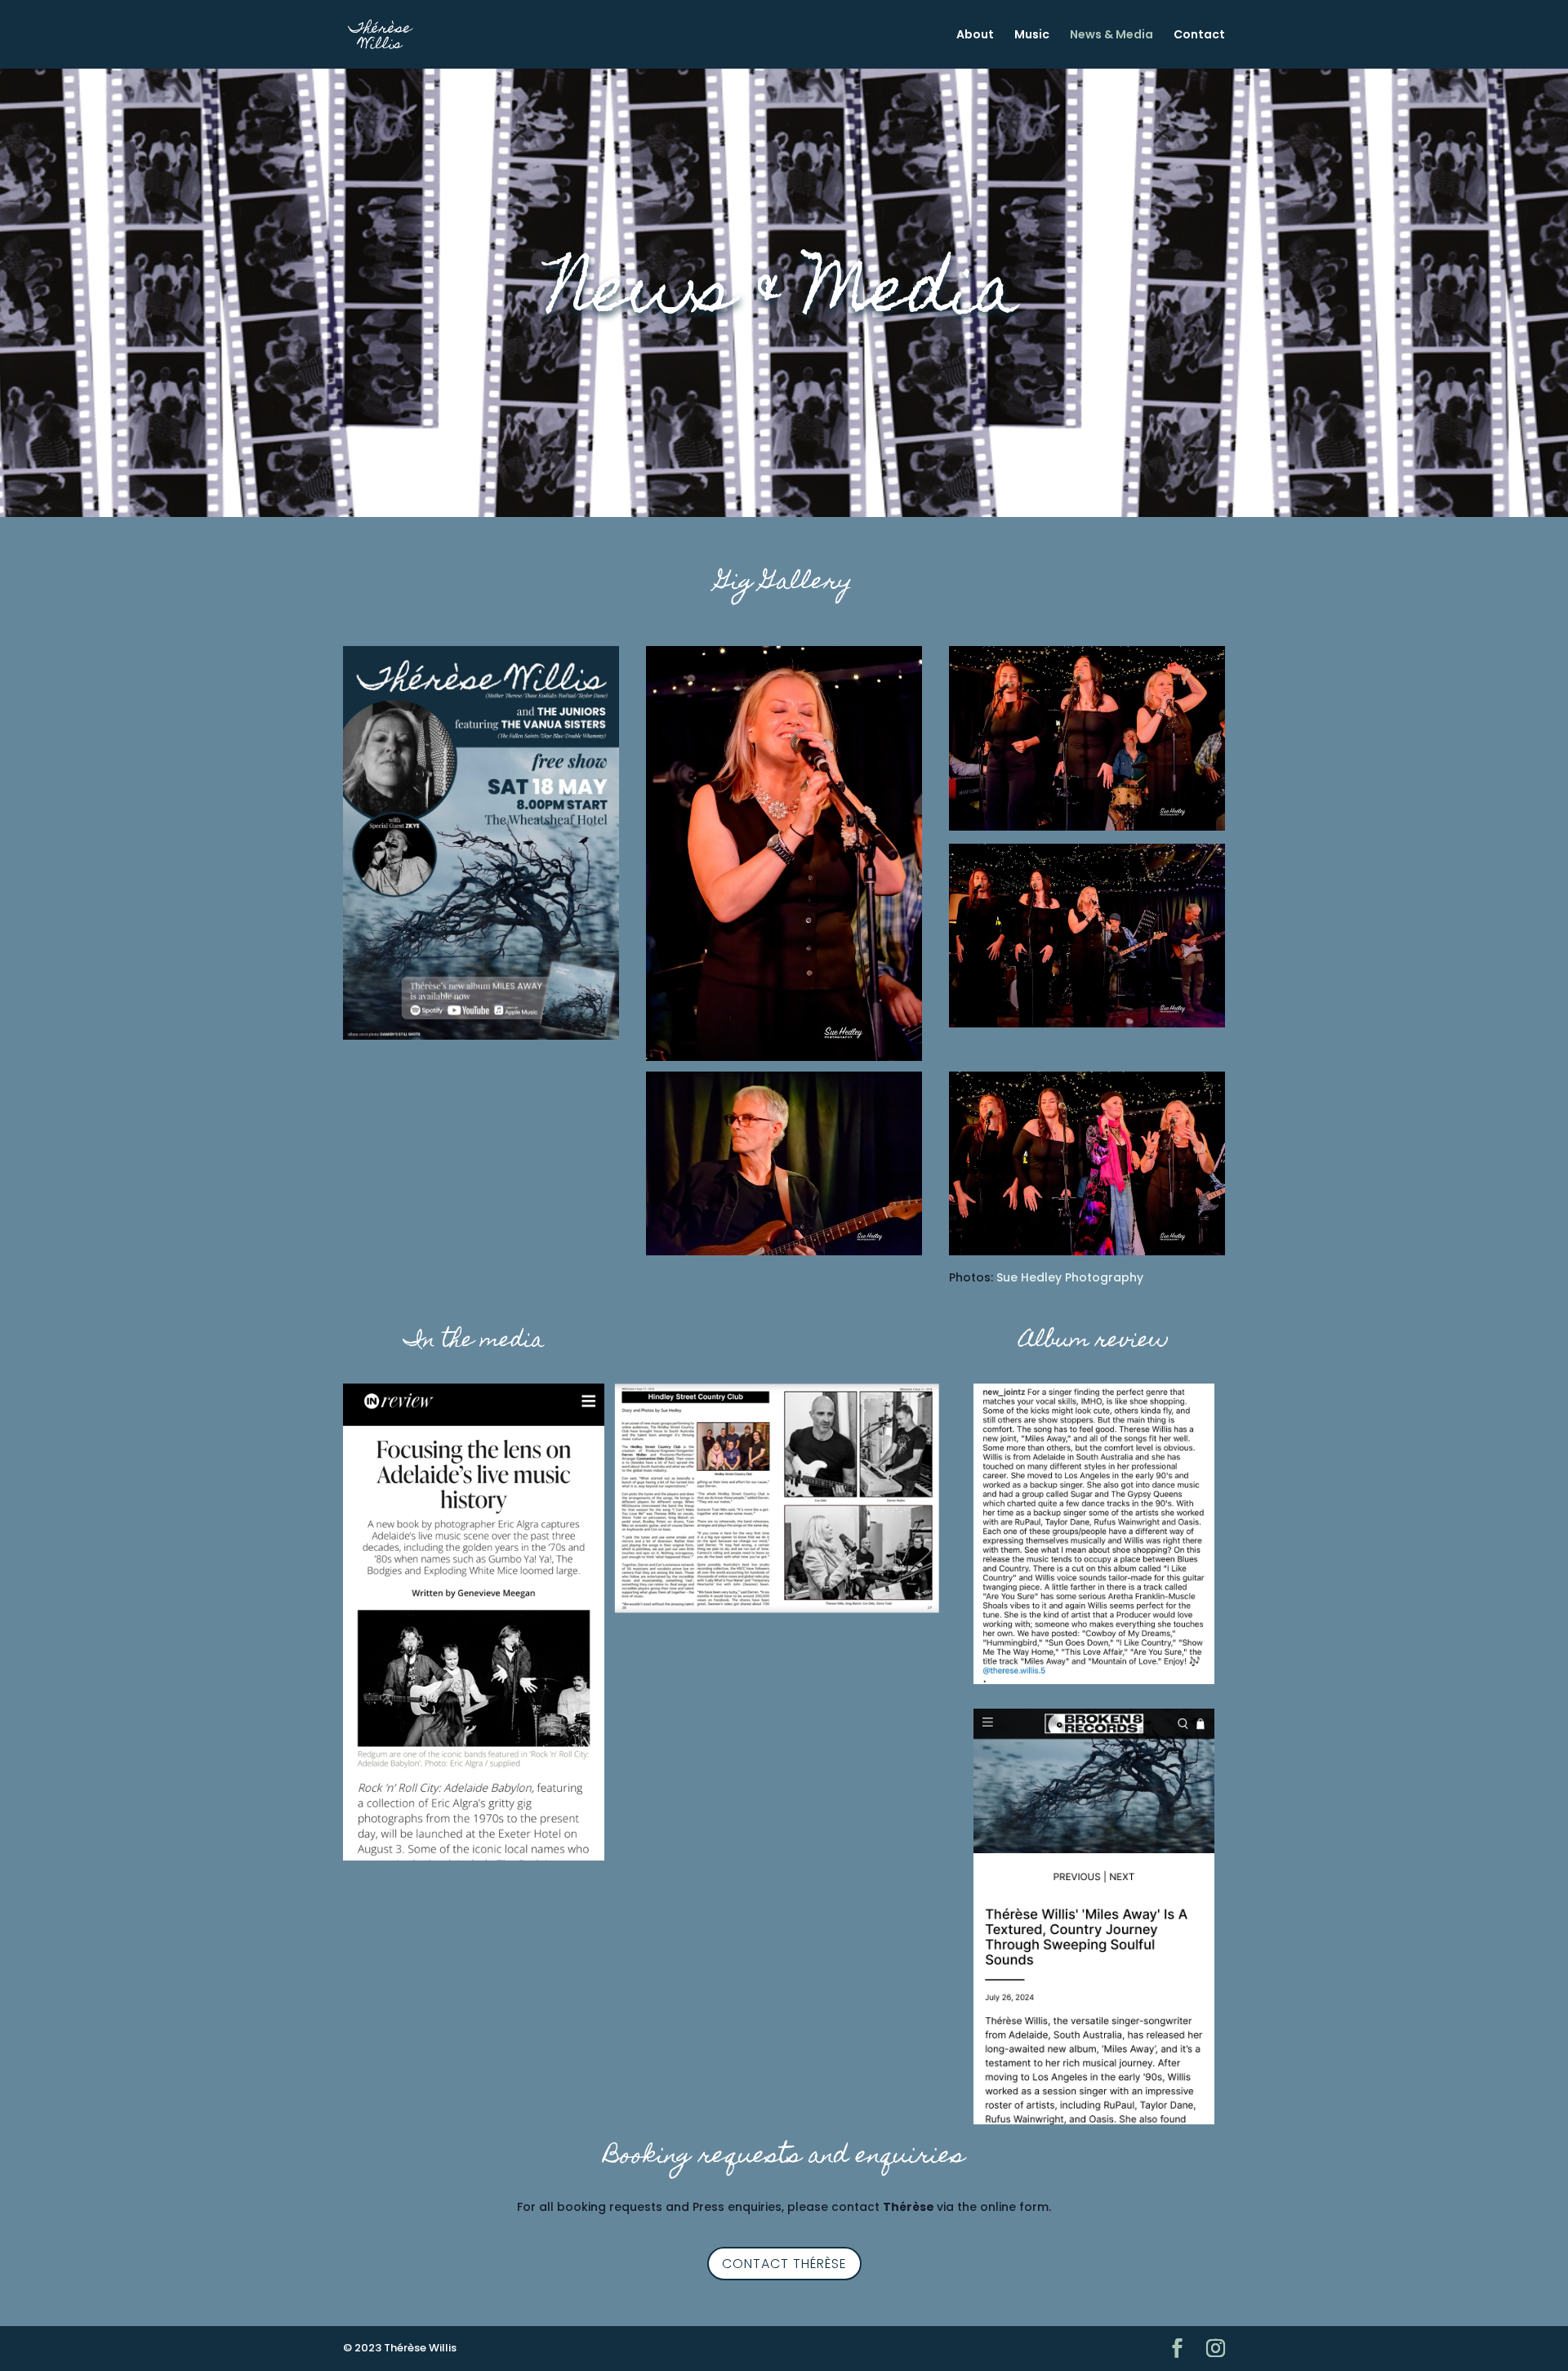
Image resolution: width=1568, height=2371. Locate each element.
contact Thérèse (784, 2264)
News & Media (1111, 36)
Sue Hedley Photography (1070, 1277)
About (975, 36)
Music (1032, 36)
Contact (1199, 36)
